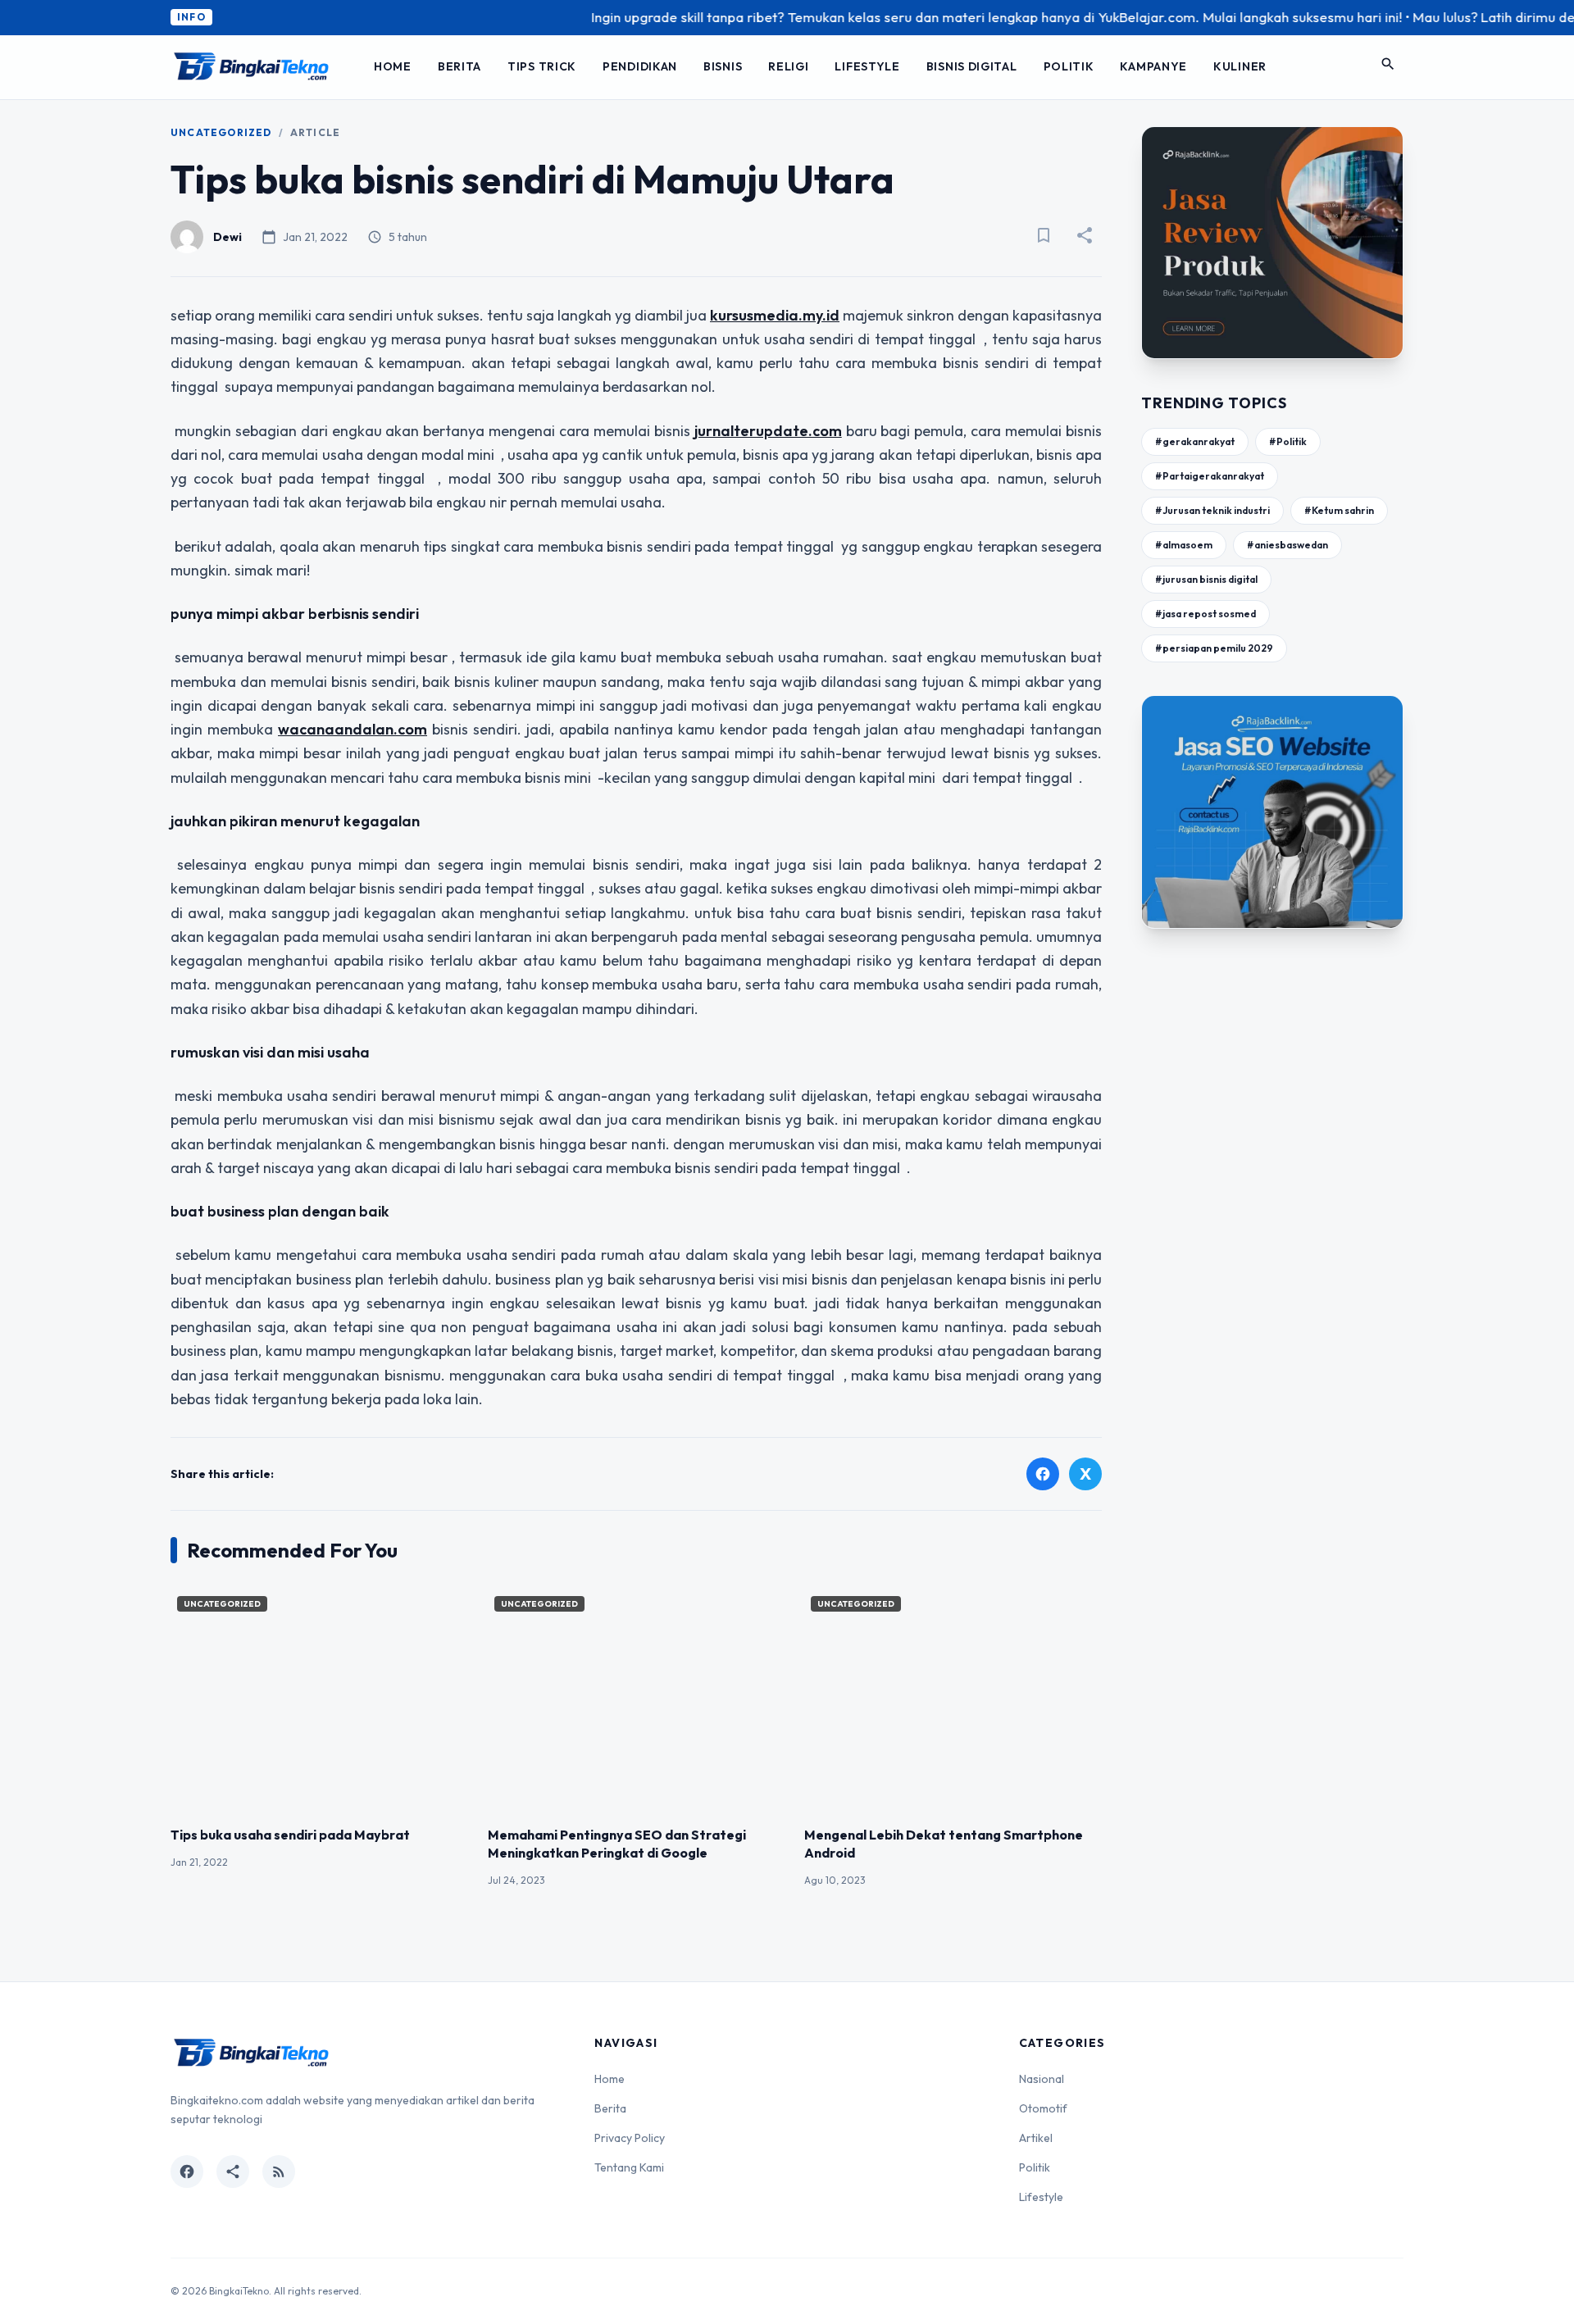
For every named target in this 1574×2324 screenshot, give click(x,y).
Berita (459, 66)
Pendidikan (640, 66)
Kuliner (1240, 66)
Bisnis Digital (972, 66)
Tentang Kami (629, 2167)
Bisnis (723, 66)
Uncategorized (221, 132)
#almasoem (1184, 545)
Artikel (1036, 2138)
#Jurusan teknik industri (1212, 510)
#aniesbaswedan (1287, 545)
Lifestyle (867, 66)
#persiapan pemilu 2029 (1214, 648)
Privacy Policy (630, 2138)
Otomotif (1043, 2108)
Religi (788, 66)
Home (393, 66)
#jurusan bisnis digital (1206, 579)
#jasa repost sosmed (1206, 614)
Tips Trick (542, 66)
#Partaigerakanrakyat (1210, 476)
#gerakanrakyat (1195, 441)
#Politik (1288, 441)
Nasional (1042, 2079)
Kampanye (1153, 66)
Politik (1069, 66)
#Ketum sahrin (1339, 510)
